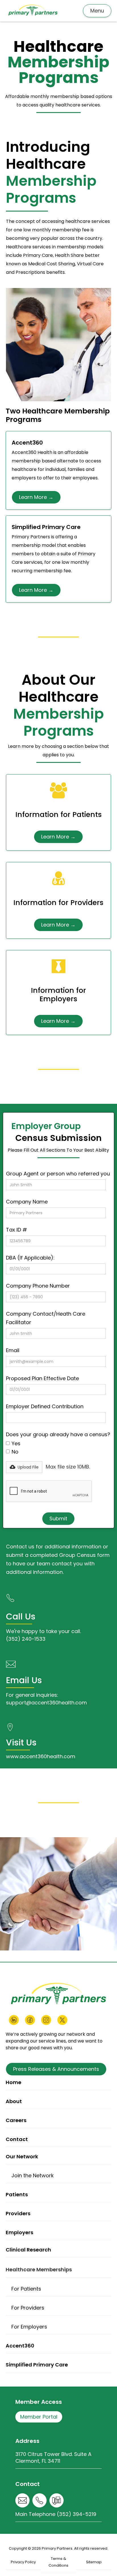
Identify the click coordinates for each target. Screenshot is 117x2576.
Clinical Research (28, 2250)
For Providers (28, 2308)
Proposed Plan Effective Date (42, 1378)
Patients (17, 2194)
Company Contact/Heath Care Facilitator (46, 1318)
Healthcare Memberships (39, 2269)
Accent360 (20, 2346)
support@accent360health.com (46, 1703)
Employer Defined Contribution (45, 1406)
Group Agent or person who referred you (58, 1174)
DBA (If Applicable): (30, 1258)
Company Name (27, 1202)
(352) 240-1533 (26, 1639)
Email (13, 1350)
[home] (33, 11)
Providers (18, 2213)
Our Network (22, 2156)
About (14, 2101)
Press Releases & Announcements (56, 2069)
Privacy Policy (23, 2562)
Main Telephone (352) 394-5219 (56, 2514)
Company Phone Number (38, 1286)
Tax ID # (16, 1230)
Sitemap (94, 2562)
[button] (24, 1467)
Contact (17, 2139)
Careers (16, 2120)
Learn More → (36, 497)
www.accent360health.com (41, 1756)
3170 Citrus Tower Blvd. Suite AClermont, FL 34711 (53, 2457)
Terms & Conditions (58, 2562)
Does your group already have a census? (58, 1434)
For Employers (29, 2327)
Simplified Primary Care (37, 2365)
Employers (19, 2232)
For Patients (26, 2289)
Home (13, 2082)
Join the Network (33, 2175)
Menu (97, 11)
